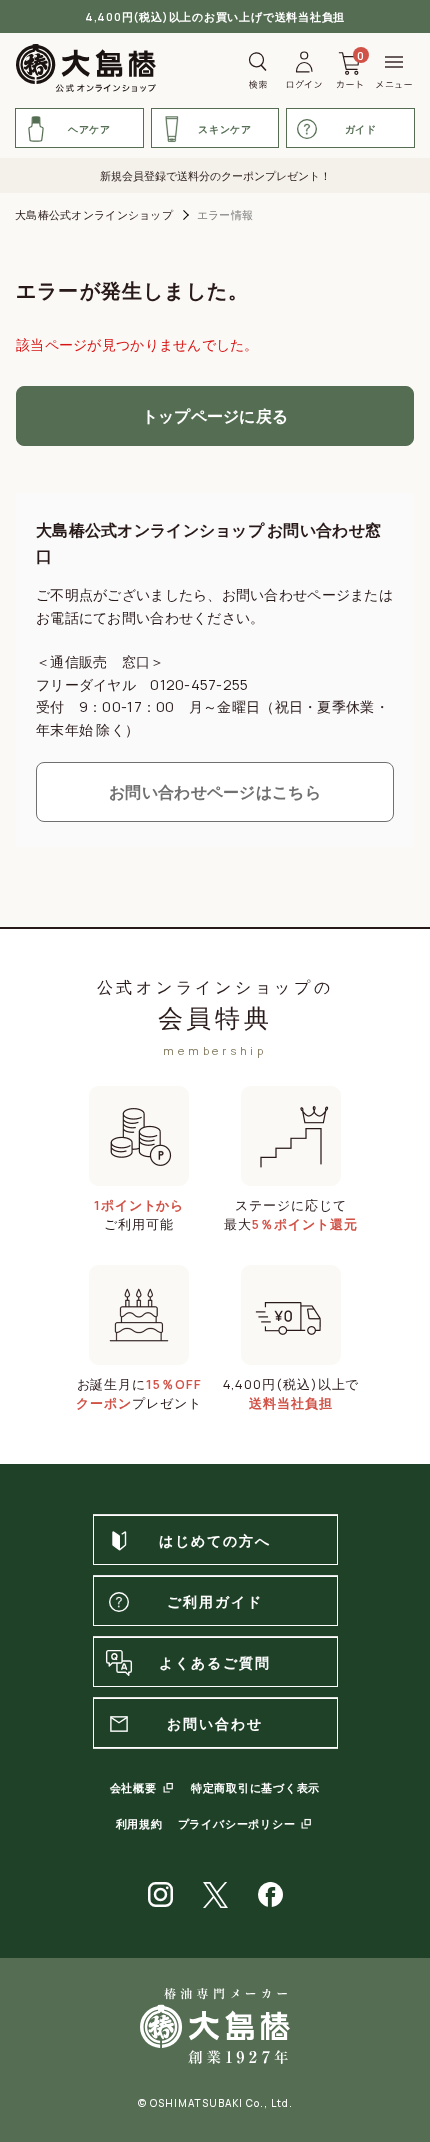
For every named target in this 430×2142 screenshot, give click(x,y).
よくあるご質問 (215, 1662)
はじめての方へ (215, 1540)
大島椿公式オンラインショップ (94, 214)
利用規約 (139, 1823)
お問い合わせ (215, 1723)
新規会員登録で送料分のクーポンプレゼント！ (215, 175)
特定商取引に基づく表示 (255, 1787)
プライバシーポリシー (237, 1823)
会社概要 (133, 1787)
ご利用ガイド (215, 1601)
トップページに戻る (215, 416)
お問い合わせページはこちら (215, 792)
